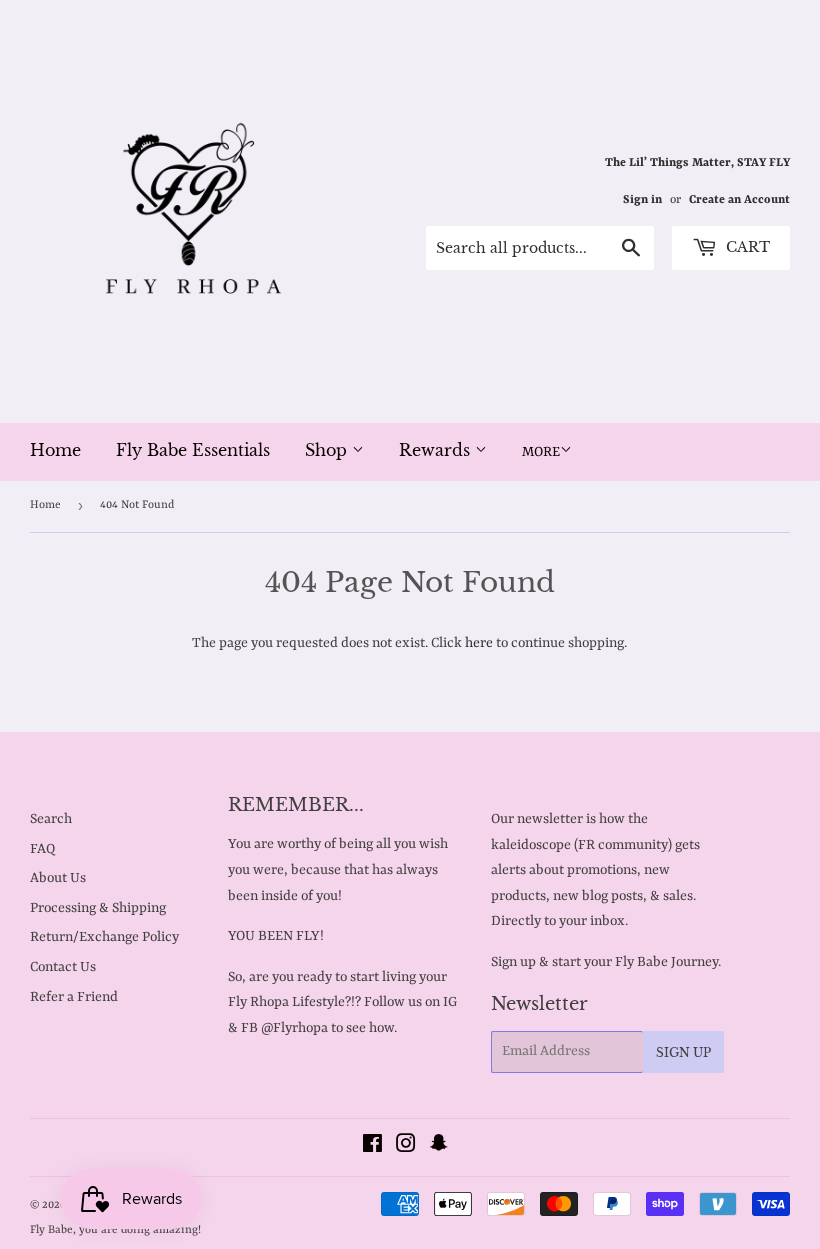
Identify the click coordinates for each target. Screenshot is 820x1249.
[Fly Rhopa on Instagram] (406, 1147)
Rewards (437, 450)
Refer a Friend (74, 997)
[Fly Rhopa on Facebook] (372, 1147)
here (479, 643)
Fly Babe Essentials (193, 450)
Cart (746, 247)
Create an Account (739, 200)
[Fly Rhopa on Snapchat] (439, 1147)
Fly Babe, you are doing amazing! (115, 1230)
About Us (58, 878)
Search (51, 819)
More (541, 452)
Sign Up (683, 1052)
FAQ (42, 849)
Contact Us (63, 967)
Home (55, 450)
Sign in (642, 200)
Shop (328, 450)
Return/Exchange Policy (104, 937)
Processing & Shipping (98, 908)
